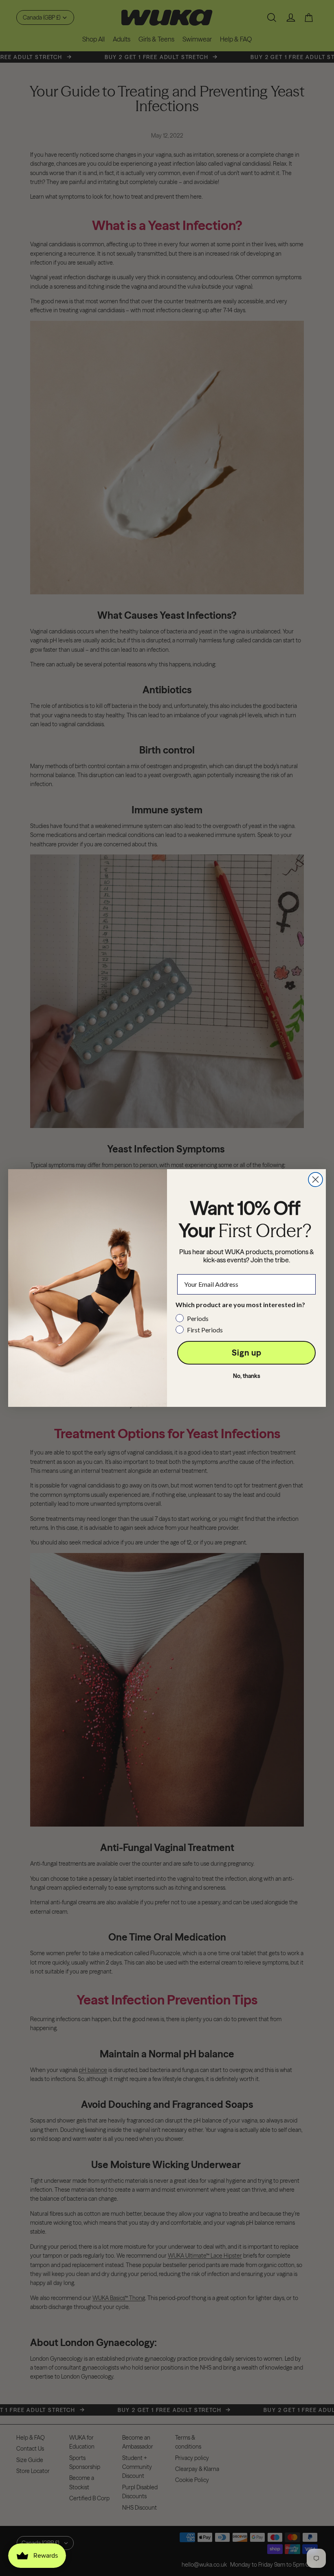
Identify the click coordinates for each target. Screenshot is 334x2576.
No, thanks (247, 1376)
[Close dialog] (315, 1180)
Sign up (247, 1353)
